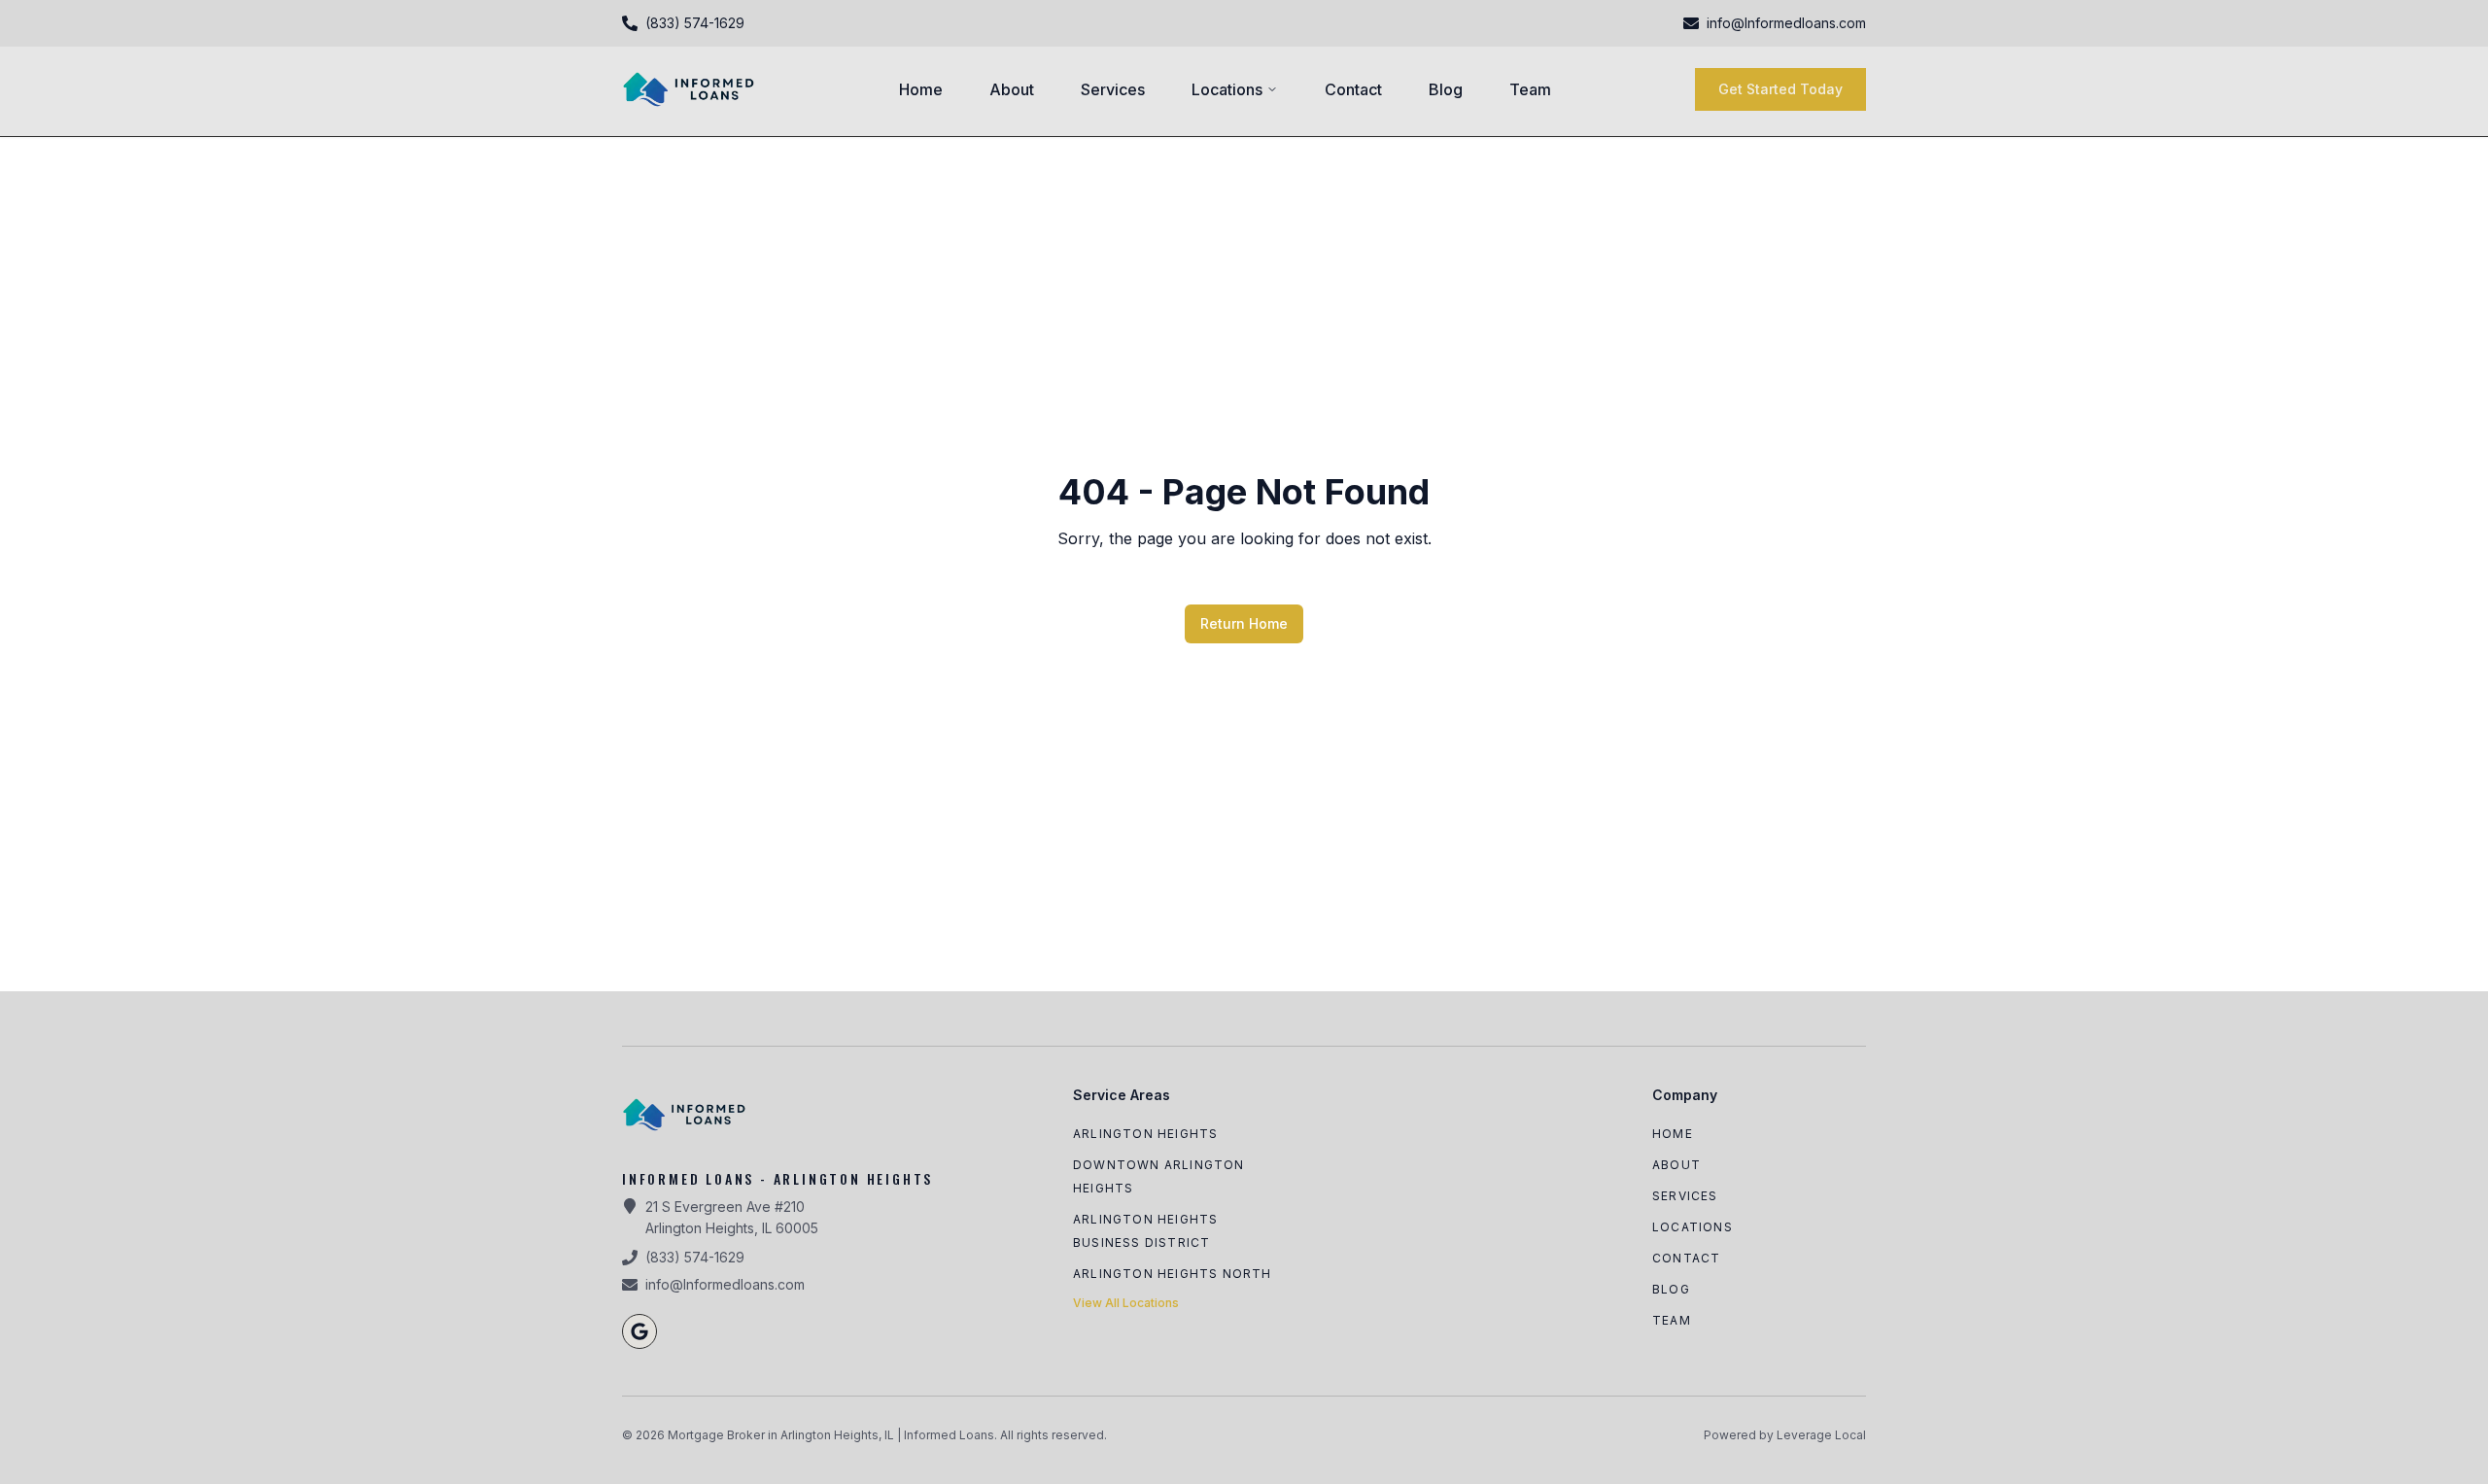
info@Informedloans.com (725, 1284)
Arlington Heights (1145, 1134)
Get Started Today (1780, 89)
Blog (1446, 89)
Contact (1353, 89)
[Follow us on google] (639, 1331)
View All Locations (1126, 1303)
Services (1113, 89)
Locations (1227, 89)
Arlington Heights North (1173, 1274)
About (1012, 89)
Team (1530, 89)
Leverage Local (1821, 1435)
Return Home (1244, 623)
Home (921, 89)
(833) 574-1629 (695, 1257)
